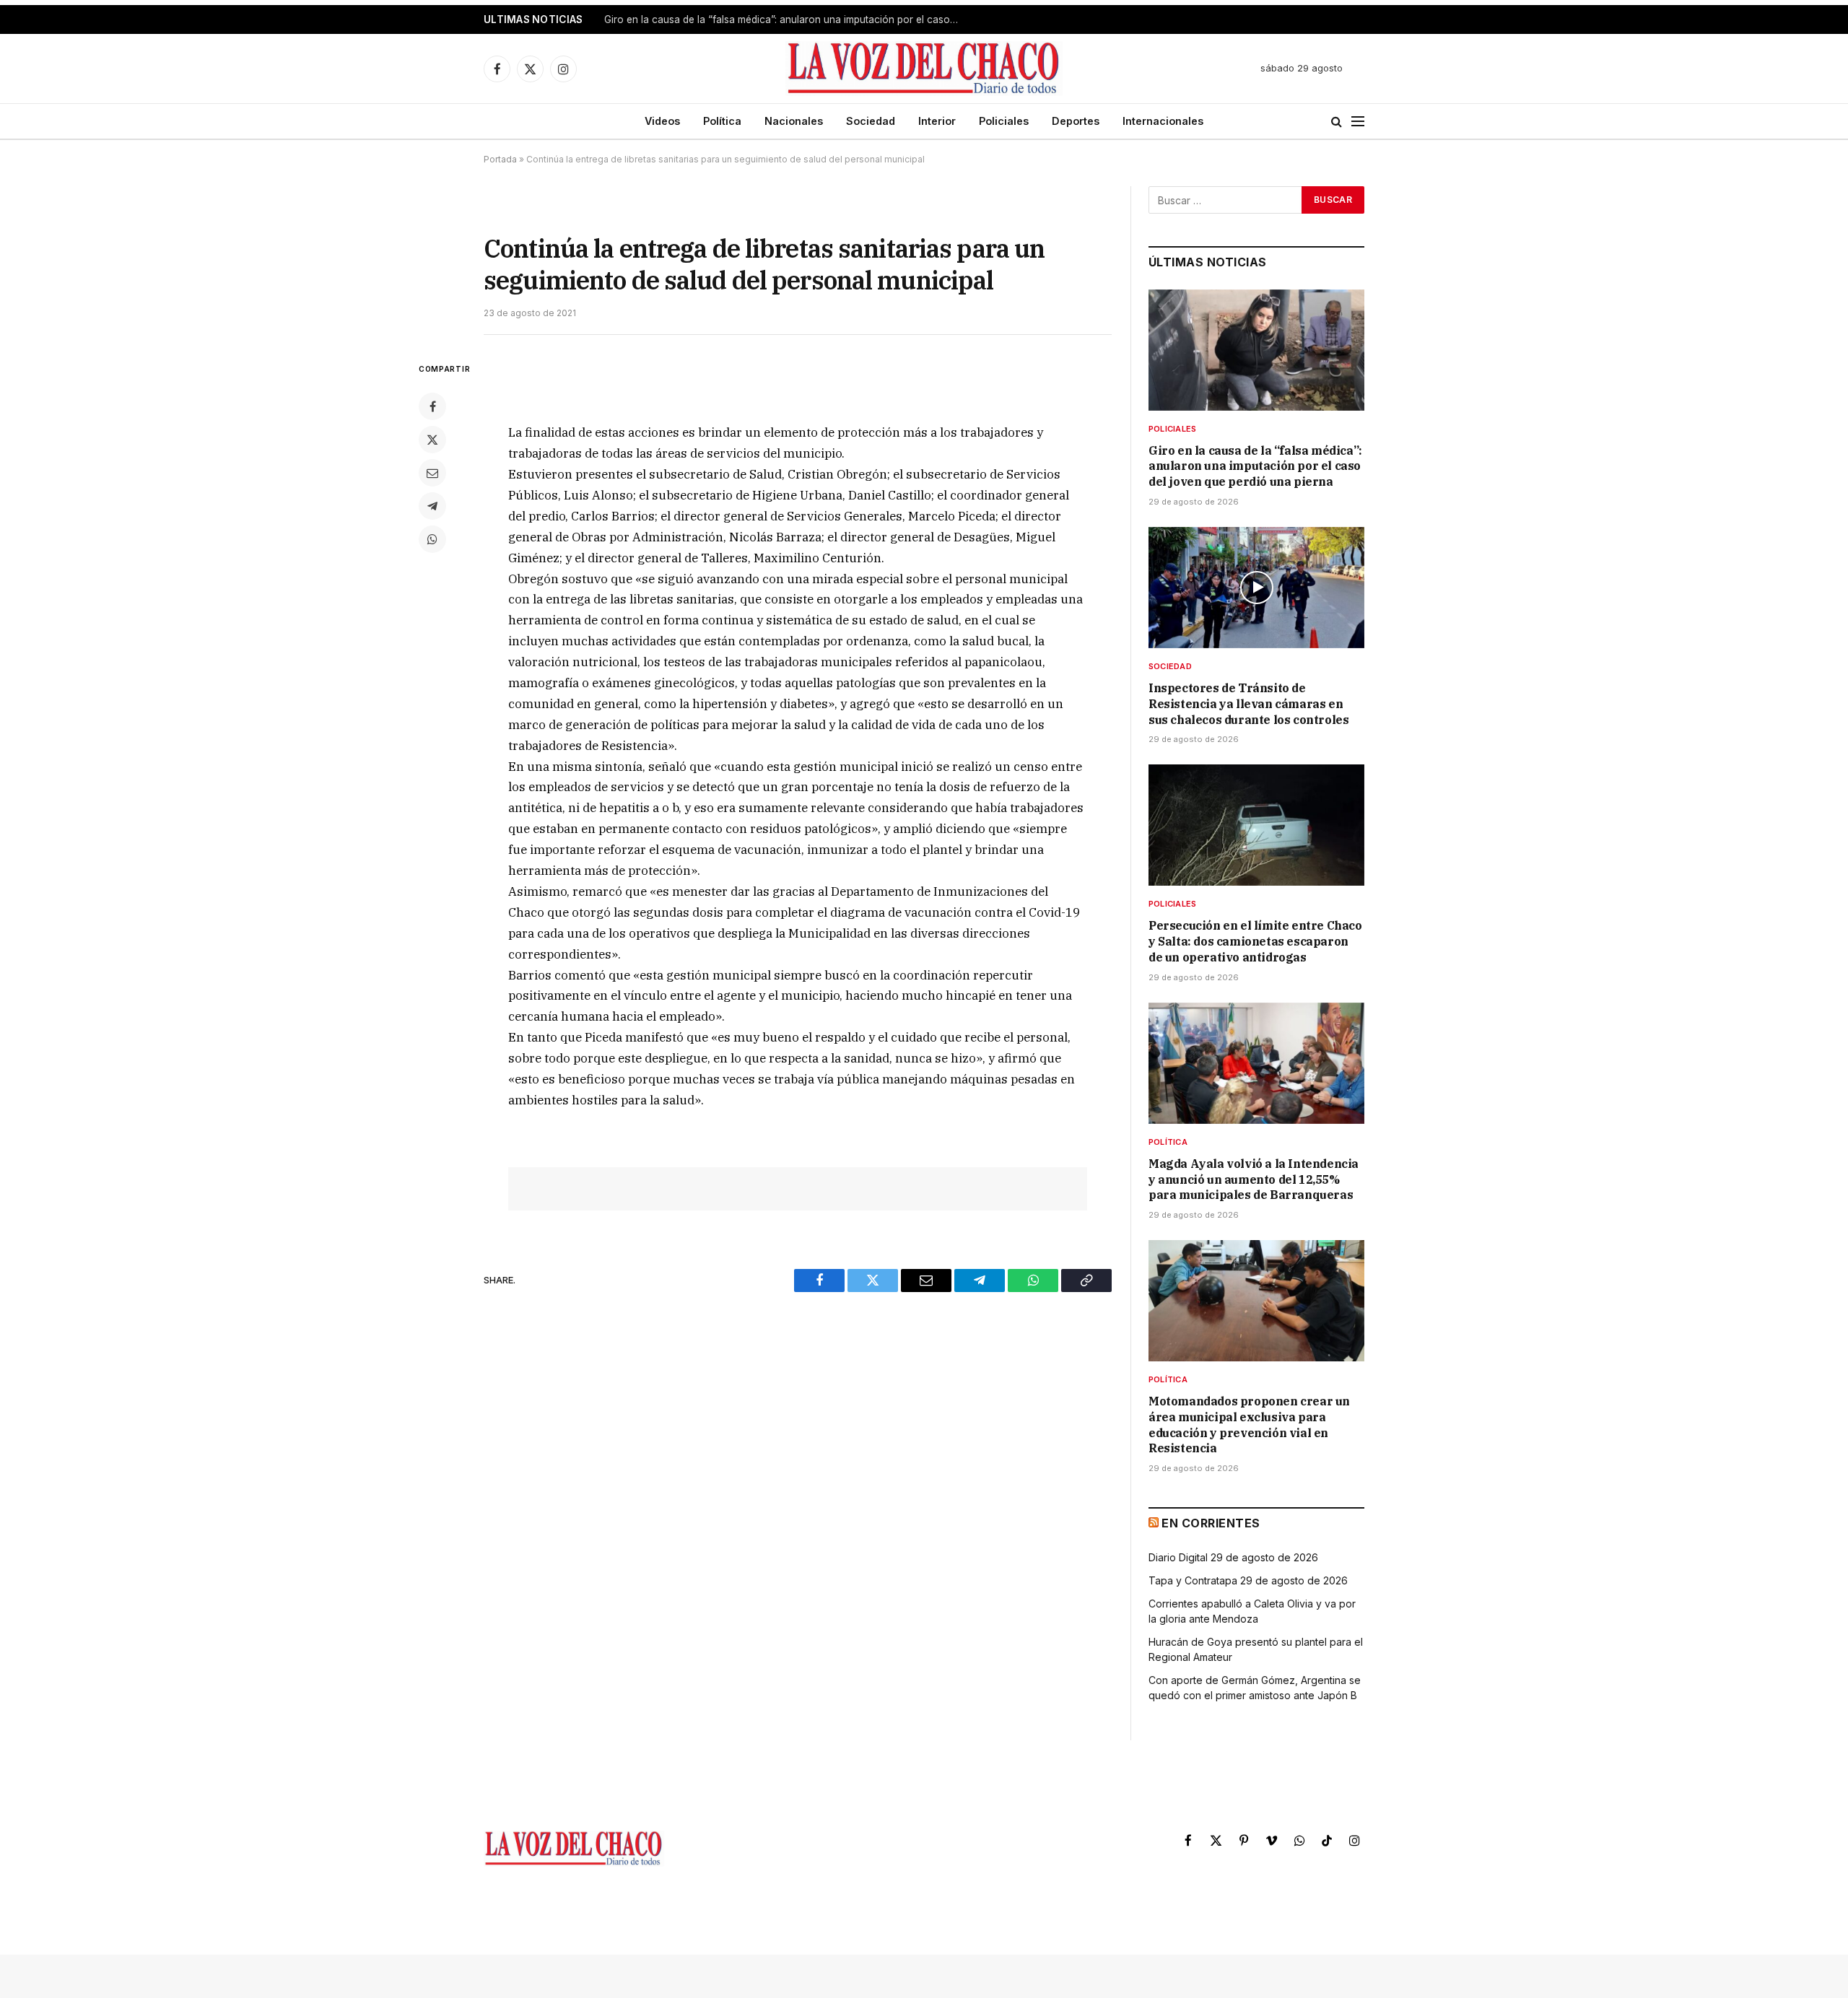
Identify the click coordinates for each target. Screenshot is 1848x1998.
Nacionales (794, 121)
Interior (937, 121)
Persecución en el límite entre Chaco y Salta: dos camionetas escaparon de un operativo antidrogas (1255, 941)
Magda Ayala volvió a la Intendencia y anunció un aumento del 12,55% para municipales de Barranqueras (1254, 1179)
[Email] (432, 473)
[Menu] (1358, 122)
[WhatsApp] (432, 539)
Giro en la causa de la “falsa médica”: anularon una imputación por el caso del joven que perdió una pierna (1255, 466)
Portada (500, 159)
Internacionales (1163, 121)
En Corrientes (1211, 1523)
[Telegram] (432, 506)
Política (722, 121)
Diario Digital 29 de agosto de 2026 (1233, 1557)
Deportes (1076, 121)
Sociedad (871, 121)
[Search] (1337, 122)
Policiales (1004, 121)
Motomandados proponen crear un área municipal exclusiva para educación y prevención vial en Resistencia (1249, 1425)
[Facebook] (432, 406)
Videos (662, 121)
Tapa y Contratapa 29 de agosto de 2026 (1248, 1580)
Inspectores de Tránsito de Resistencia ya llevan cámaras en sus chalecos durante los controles (785, 19)
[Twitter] (432, 440)
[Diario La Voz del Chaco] (924, 69)
